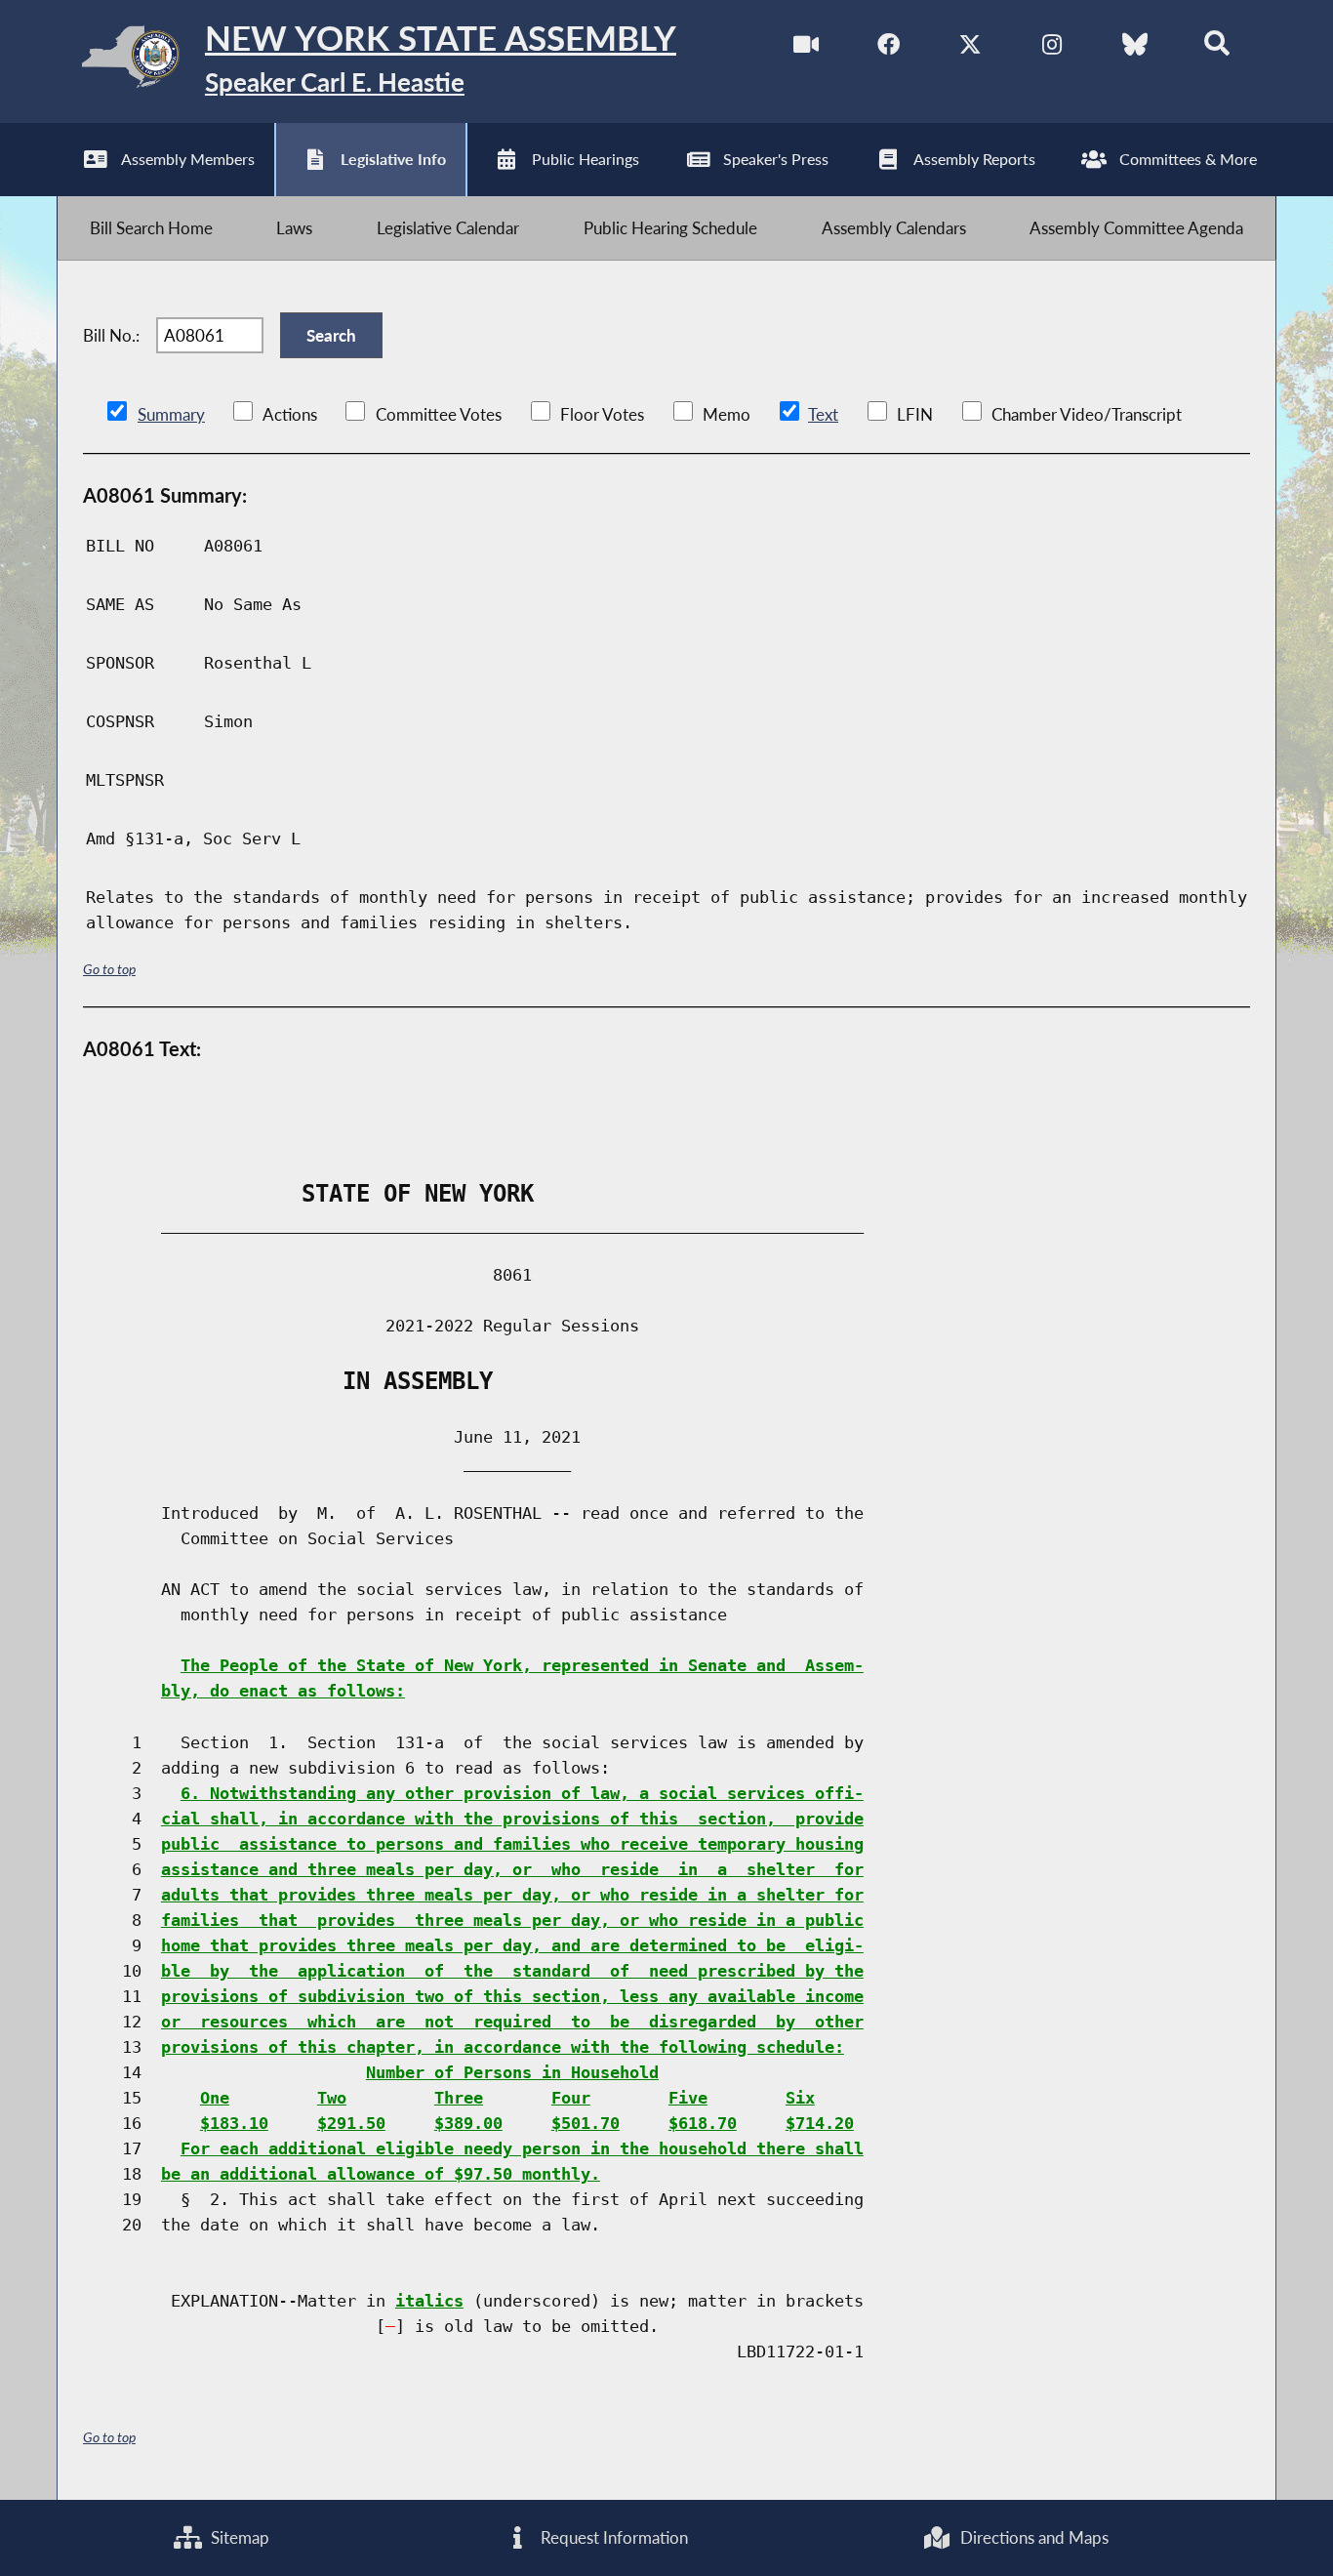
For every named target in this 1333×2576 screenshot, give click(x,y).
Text (823, 414)
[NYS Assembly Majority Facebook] (889, 47)
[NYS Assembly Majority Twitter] (970, 47)
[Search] (1216, 47)
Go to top (109, 969)
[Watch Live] (807, 47)
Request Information (612, 2537)
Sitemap (238, 2537)
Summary (171, 414)
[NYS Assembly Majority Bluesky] (1134, 47)
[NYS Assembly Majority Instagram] (1052, 47)
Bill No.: (111, 335)
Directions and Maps (1032, 2537)
